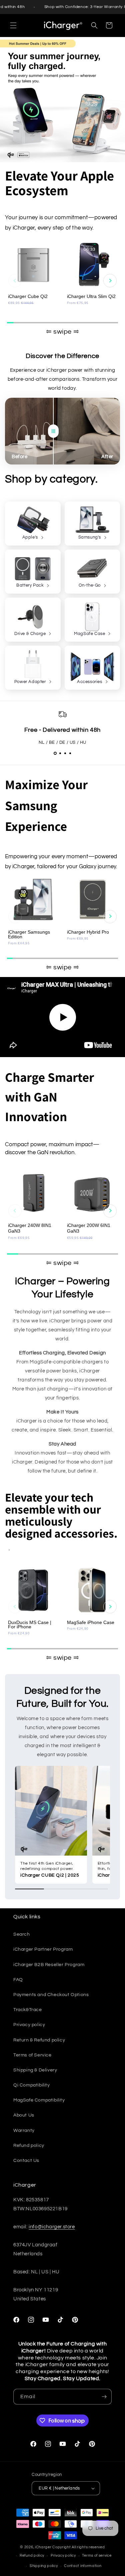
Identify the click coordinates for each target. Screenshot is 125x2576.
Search (22, 1934)
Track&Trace (28, 2010)
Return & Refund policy (39, 2040)
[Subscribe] (104, 2397)
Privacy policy (29, 2025)
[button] (13, 25)
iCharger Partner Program (43, 1949)
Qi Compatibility (32, 2085)
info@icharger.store (52, 2227)
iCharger (43, 2547)
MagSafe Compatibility (39, 2100)
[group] (33, 278)
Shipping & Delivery (35, 2070)
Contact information (83, 2566)
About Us (24, 2115)
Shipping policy (44, 2566)
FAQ (18, 1980)
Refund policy (29, 2146)
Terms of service (97, 2555)
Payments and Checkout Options (51, 1995)
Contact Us (26, 2161)
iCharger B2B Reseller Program (49, 1965)
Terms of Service (32, 2055)
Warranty (24, 2131)
